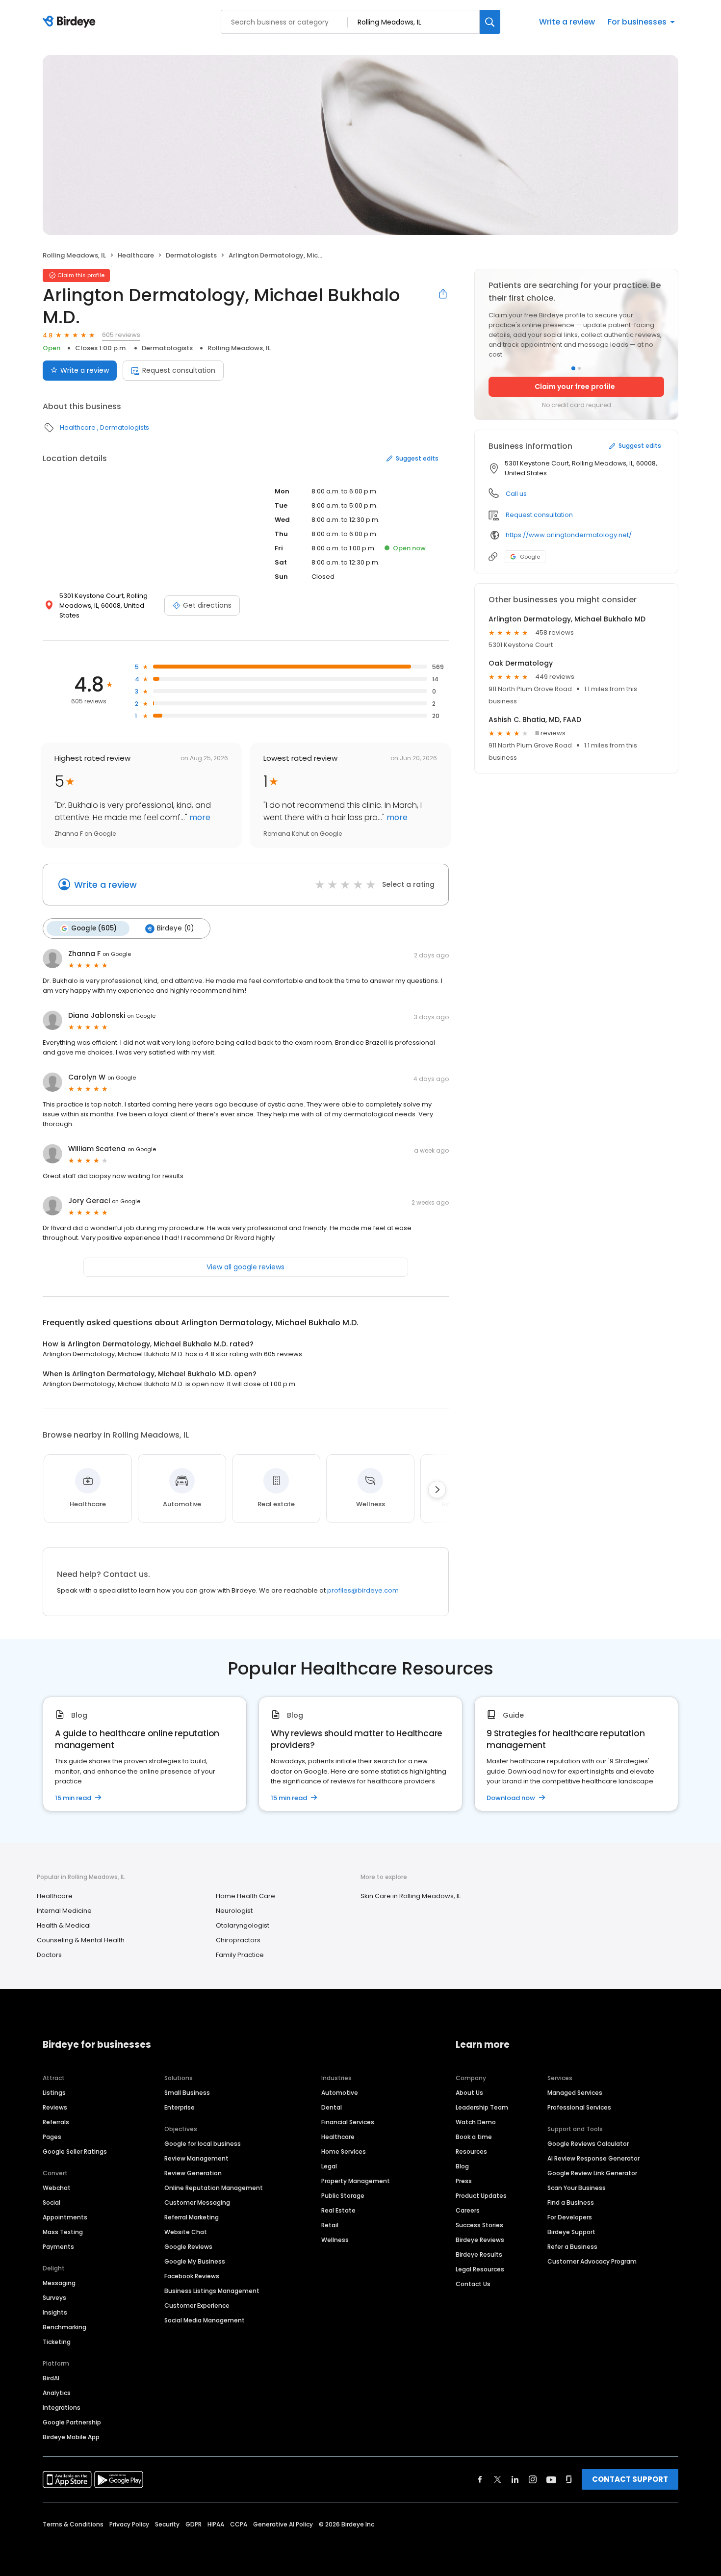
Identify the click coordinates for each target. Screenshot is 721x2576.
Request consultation (179, 370)
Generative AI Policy (283, 2524)
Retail (330, 2225)
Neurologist (234, 1911)
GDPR (193, 2524)
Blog (462, 2166)
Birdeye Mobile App (71, 2437)
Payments (58, 2247)
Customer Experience (197, 2306)
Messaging (59, 2283)
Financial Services (348, 2122)
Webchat (57, 2188)
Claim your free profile (575, 386)
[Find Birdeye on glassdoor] (569, 2479)
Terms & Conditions (73, 2524)
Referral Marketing (192, 2217)
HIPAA (216, 2524)
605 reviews (121, 335)
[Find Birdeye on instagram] (533, 2479)
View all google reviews (245, 1267)
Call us (516, 494)
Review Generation (193, 2173)
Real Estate (338, 2210)
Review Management (196, 2158)
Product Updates (481, 2196)
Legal (329, 2166)
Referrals (56, 2122)
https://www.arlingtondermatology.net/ (569, 535)
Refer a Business (572, 2247)
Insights (55, 2312)
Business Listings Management (212, 2291)
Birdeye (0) (175, 928)
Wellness (335, 2240)
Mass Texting (63, 2232)
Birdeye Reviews (480, 2240)
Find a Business (571, 2202)
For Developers (570, 2217)
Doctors (49, 1955)
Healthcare (136, 255)
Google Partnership (72, 2422)
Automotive (340, 2093)
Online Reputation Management (214, 2188)
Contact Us (473, 2284)
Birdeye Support (571, 2232)
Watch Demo (476, 2122)
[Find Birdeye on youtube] (551, 2479)
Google (530, 557)
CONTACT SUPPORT (630, 2479)
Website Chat (186, 2232)
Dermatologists (191, 255)
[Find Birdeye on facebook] (480, 2479)
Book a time (474, 2137)
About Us (469, 2093)
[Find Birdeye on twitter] (498, 2479)
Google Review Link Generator (592, 2173)
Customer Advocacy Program (592, 2261)
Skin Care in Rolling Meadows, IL (411, 1896)
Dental (332, 2107)
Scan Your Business (577, 2188)
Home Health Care (245, 1896)
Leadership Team (482, 2107)
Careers (468, 2210)
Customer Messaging (197, 2202)
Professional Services (579, 2107)
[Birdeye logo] (71, 22)
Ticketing (57, 2342)
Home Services (344, 2151)
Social (51, 2202)
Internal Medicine (64, 1911)
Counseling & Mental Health (81, 1940)
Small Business (187, 2093)
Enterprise (180, 2107)
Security (167, 2524)
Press (464, 2181)
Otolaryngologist (243, 1925)
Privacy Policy (129, 2524)
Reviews (55, 2107)
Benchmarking (64, 2327)
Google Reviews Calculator (588, 2144)
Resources (471, 2151)
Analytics (57, 2393)
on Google (117, 954)
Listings (54, 2093)
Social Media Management (205, 2320)
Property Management (356, 2181)
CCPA (239, 2524)
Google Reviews (188, 2247)
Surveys (54, 2298)
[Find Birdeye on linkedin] (515, 2479)
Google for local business (203, 2144)
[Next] (437, 1490)
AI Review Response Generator (593, 2158)
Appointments (65, 2217)
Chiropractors (238, 1940)
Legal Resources (480, 2269)
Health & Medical (64, 1925)
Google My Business (195, 2261)
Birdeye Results (479, 2254)
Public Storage (343, 2196)
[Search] (490, 22)
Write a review (567, 22)
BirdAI (51, 2378)
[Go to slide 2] (579, 368)
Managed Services (575, 2093)
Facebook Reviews (192, 2276)
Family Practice (240, 1955)
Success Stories (479, 2225)
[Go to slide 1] (573, 368)
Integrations (62, 2408)
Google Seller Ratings (75, 2151)
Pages (52, 2137)
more (199, 817)
